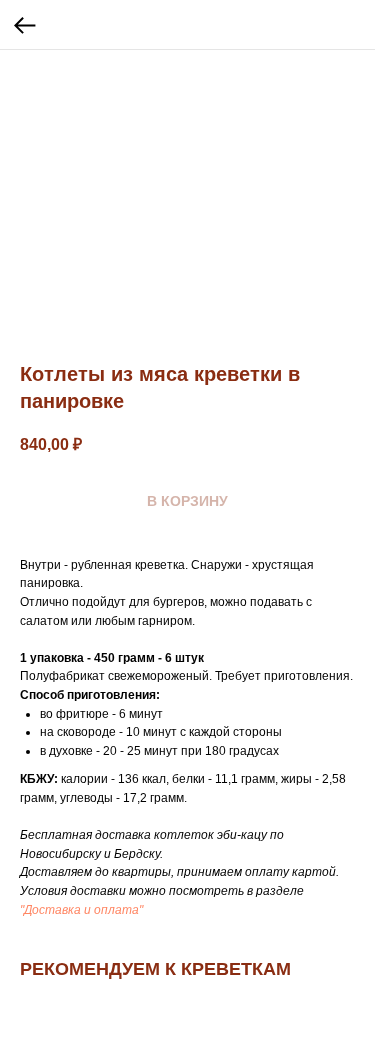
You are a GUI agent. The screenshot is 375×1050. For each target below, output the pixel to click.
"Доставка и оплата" (81, 910)
